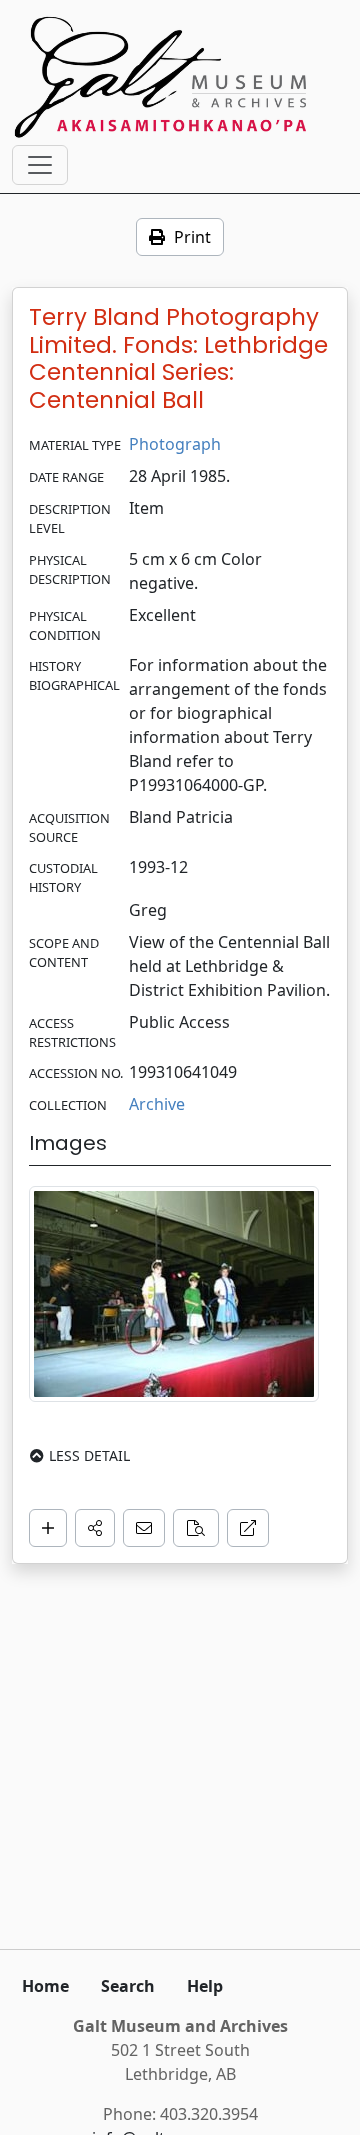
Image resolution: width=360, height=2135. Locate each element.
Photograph (175, 444)
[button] (95, 1528)
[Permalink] (248, 1528)
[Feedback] (144, 1528)
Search (128, 1986)
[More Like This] (196, 1528)
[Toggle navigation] (40, 165)
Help (205, 1986)
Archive (157, 1104)
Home (45, 1986)
